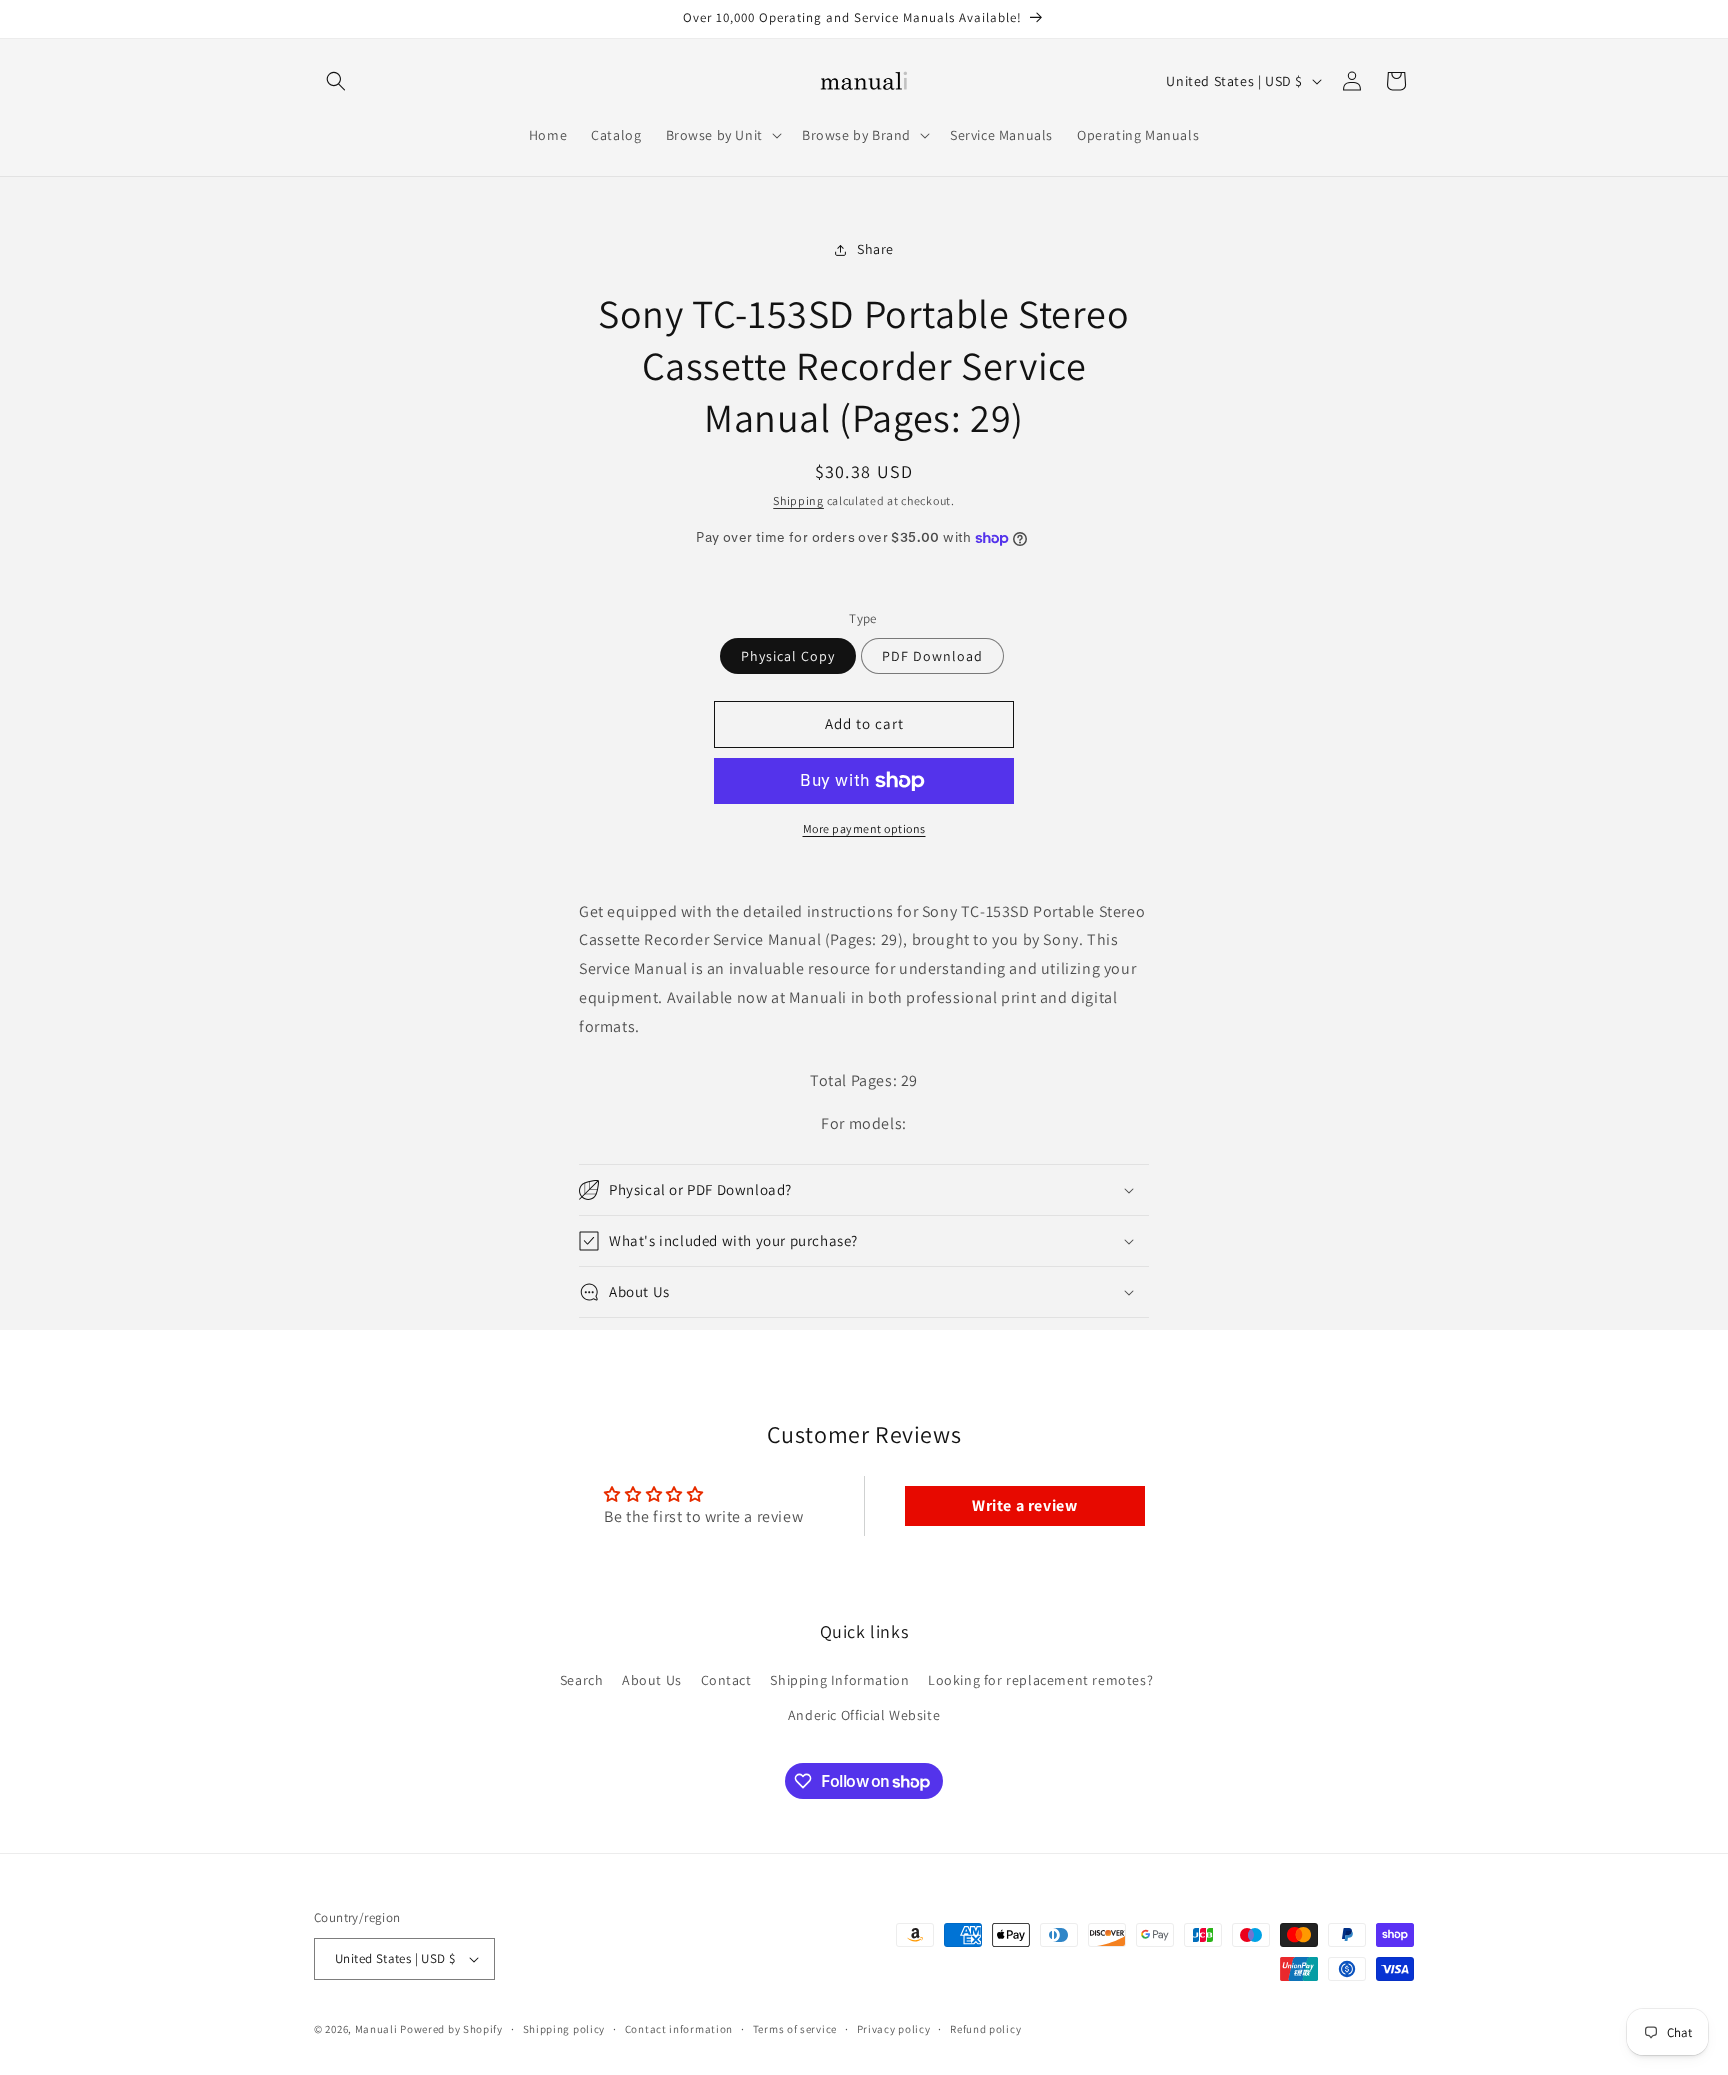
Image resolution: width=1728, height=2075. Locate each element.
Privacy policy (894, 2029)
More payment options (864, 828)
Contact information (679, 2029)
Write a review (1024, 1505)
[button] (336, 81)
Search (582, 1680)
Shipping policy (564, 2029)
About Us (652, 1680)
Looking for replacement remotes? (1040, 1680)
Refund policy (985, 2029)
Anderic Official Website (864, 1715)
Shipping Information (839, 1680)
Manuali (376, 2029)
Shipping (798, 500)
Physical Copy (788, 656)
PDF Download (932, 656)
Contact (726, 1680)
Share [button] (875, 249)
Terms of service (795, 2029)
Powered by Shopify (451, 2029)
